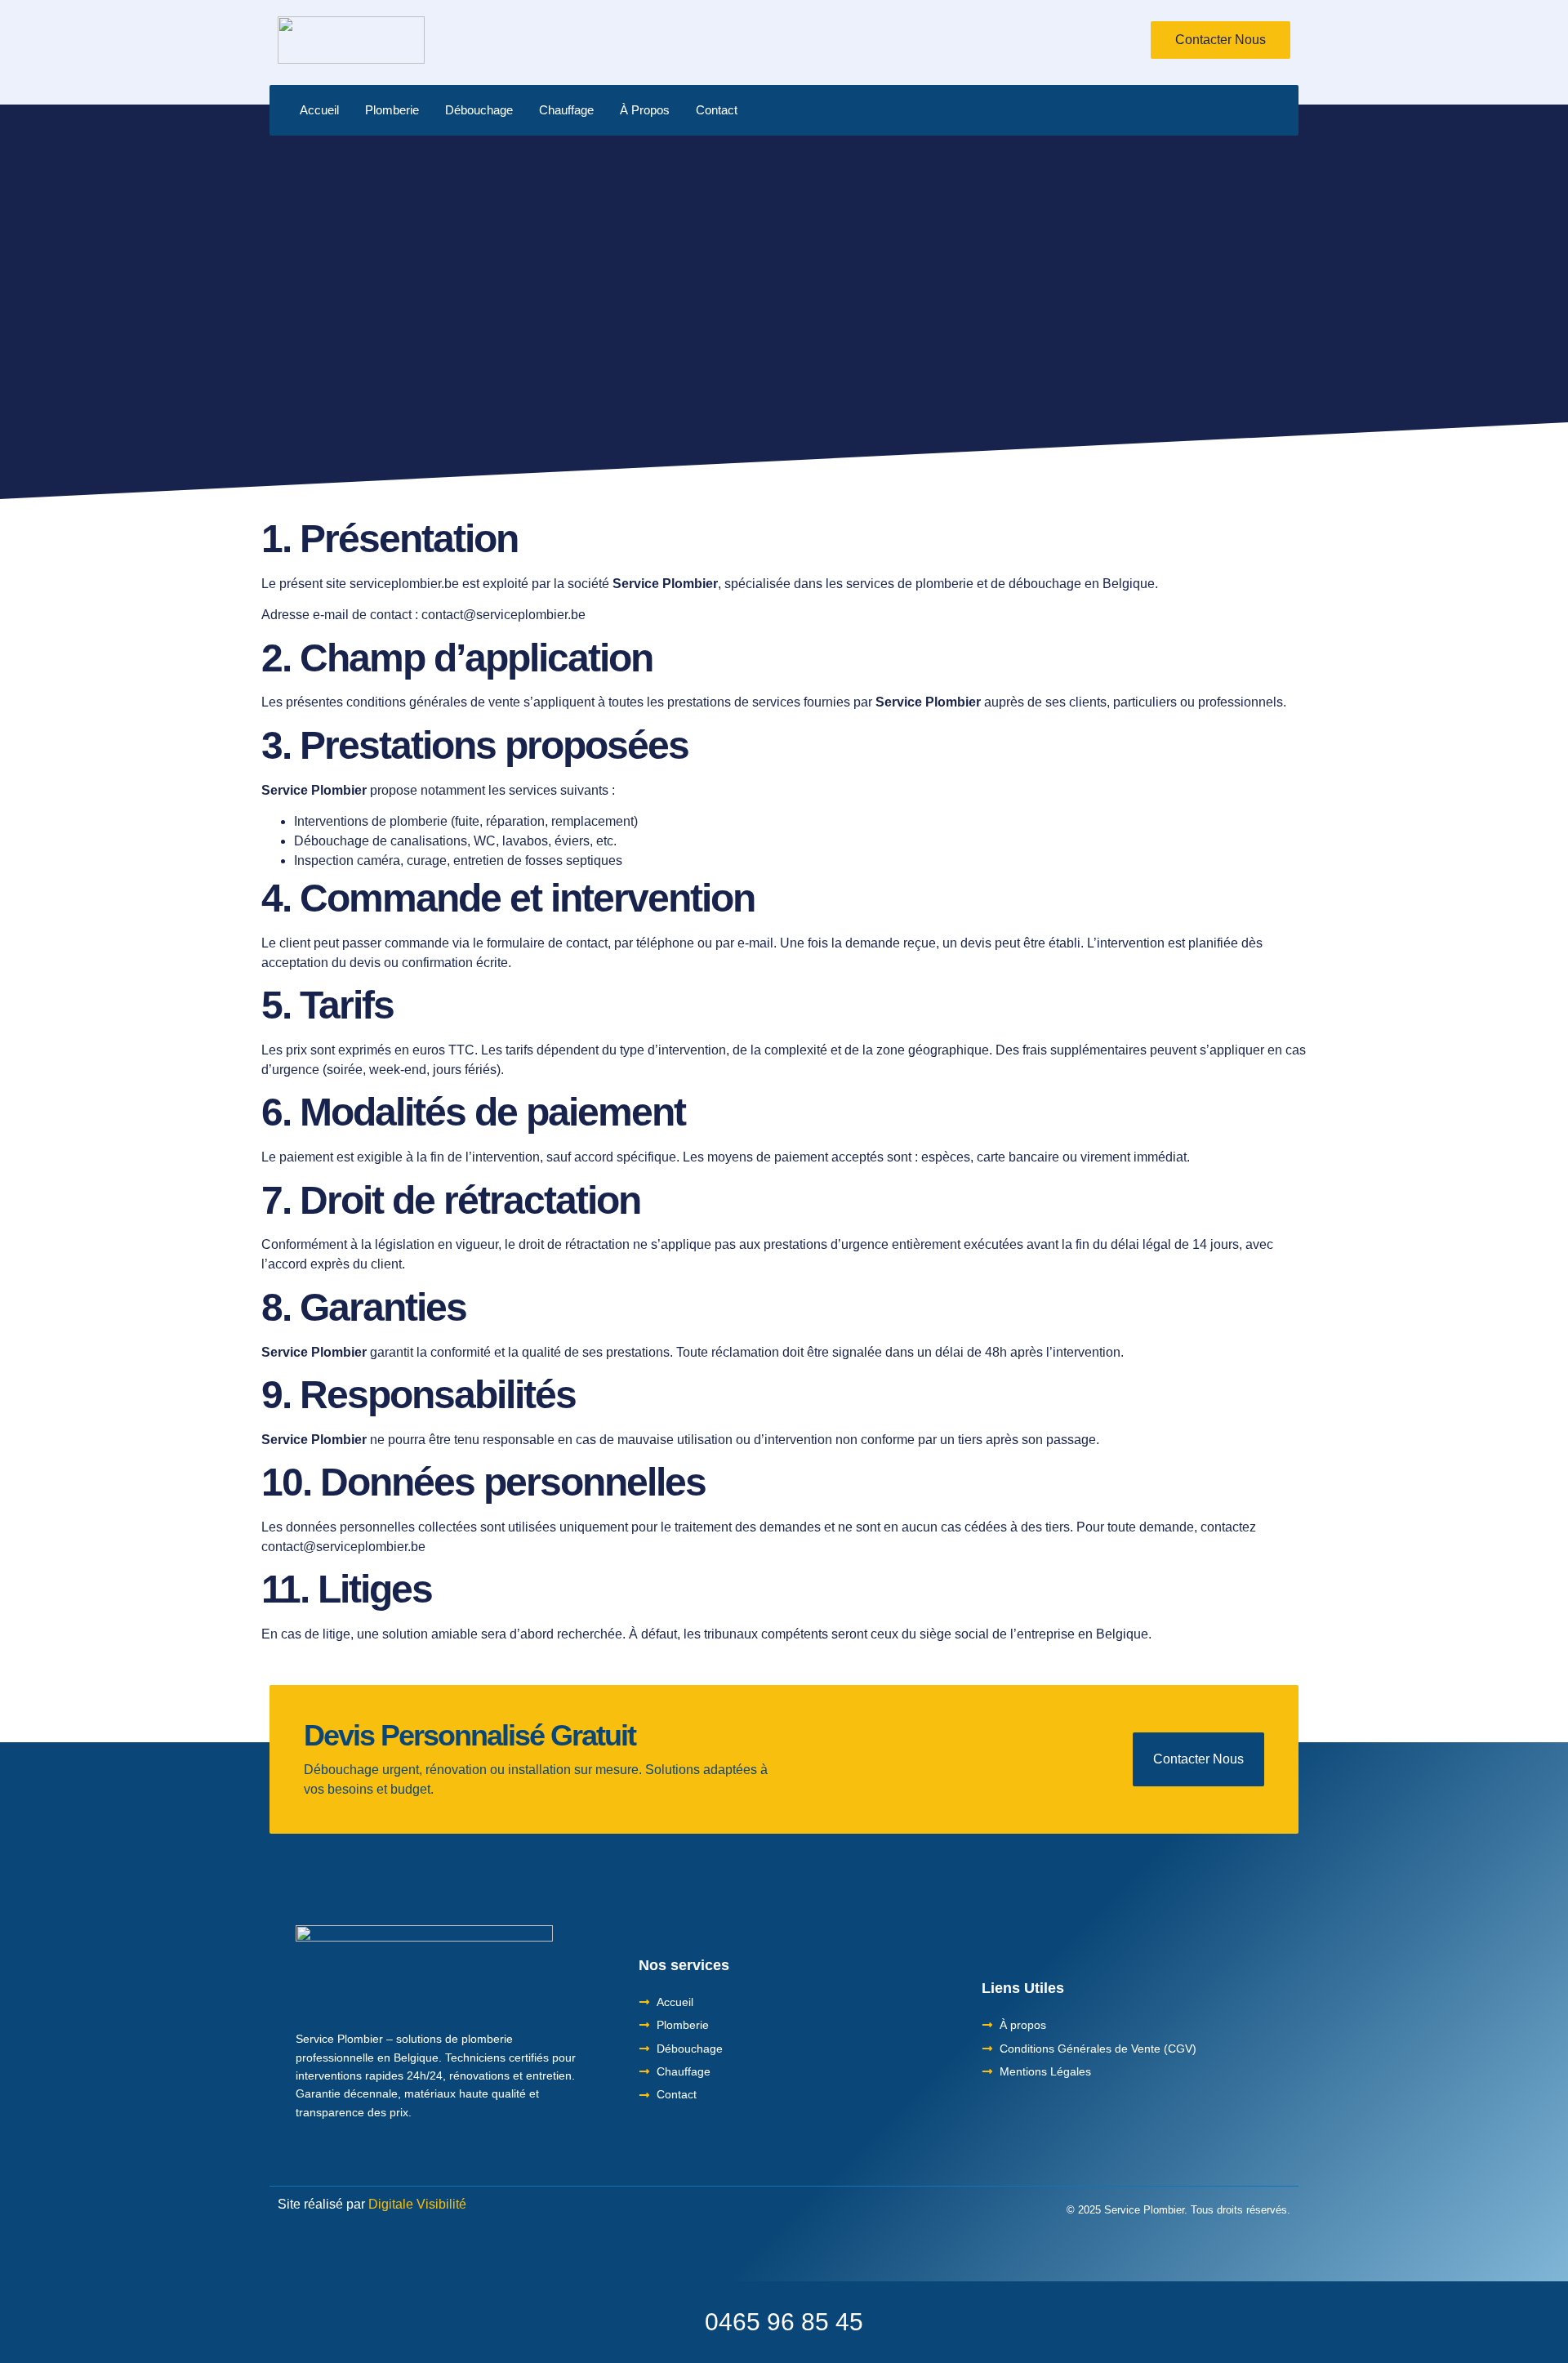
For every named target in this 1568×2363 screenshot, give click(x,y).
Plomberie (392, 110)
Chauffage (566, 110)
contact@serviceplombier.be (503, 615)
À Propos (645, 110)
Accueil (319, 110)
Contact (717, 110)
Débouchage (479, 110)
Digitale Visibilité (417, 2204)
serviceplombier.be (404, 584)
